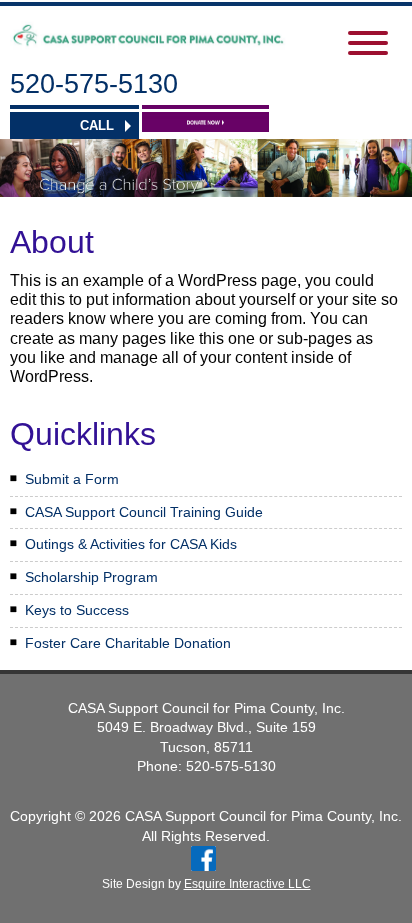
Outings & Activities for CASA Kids (131, 544)
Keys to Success (77, 610)
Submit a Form (72, 479)
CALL (97, 125)
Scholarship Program (91, 577)
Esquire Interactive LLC (247, 884)
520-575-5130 (94, 84)
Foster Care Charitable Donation (128, 643)
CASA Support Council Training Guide (144, 512)
